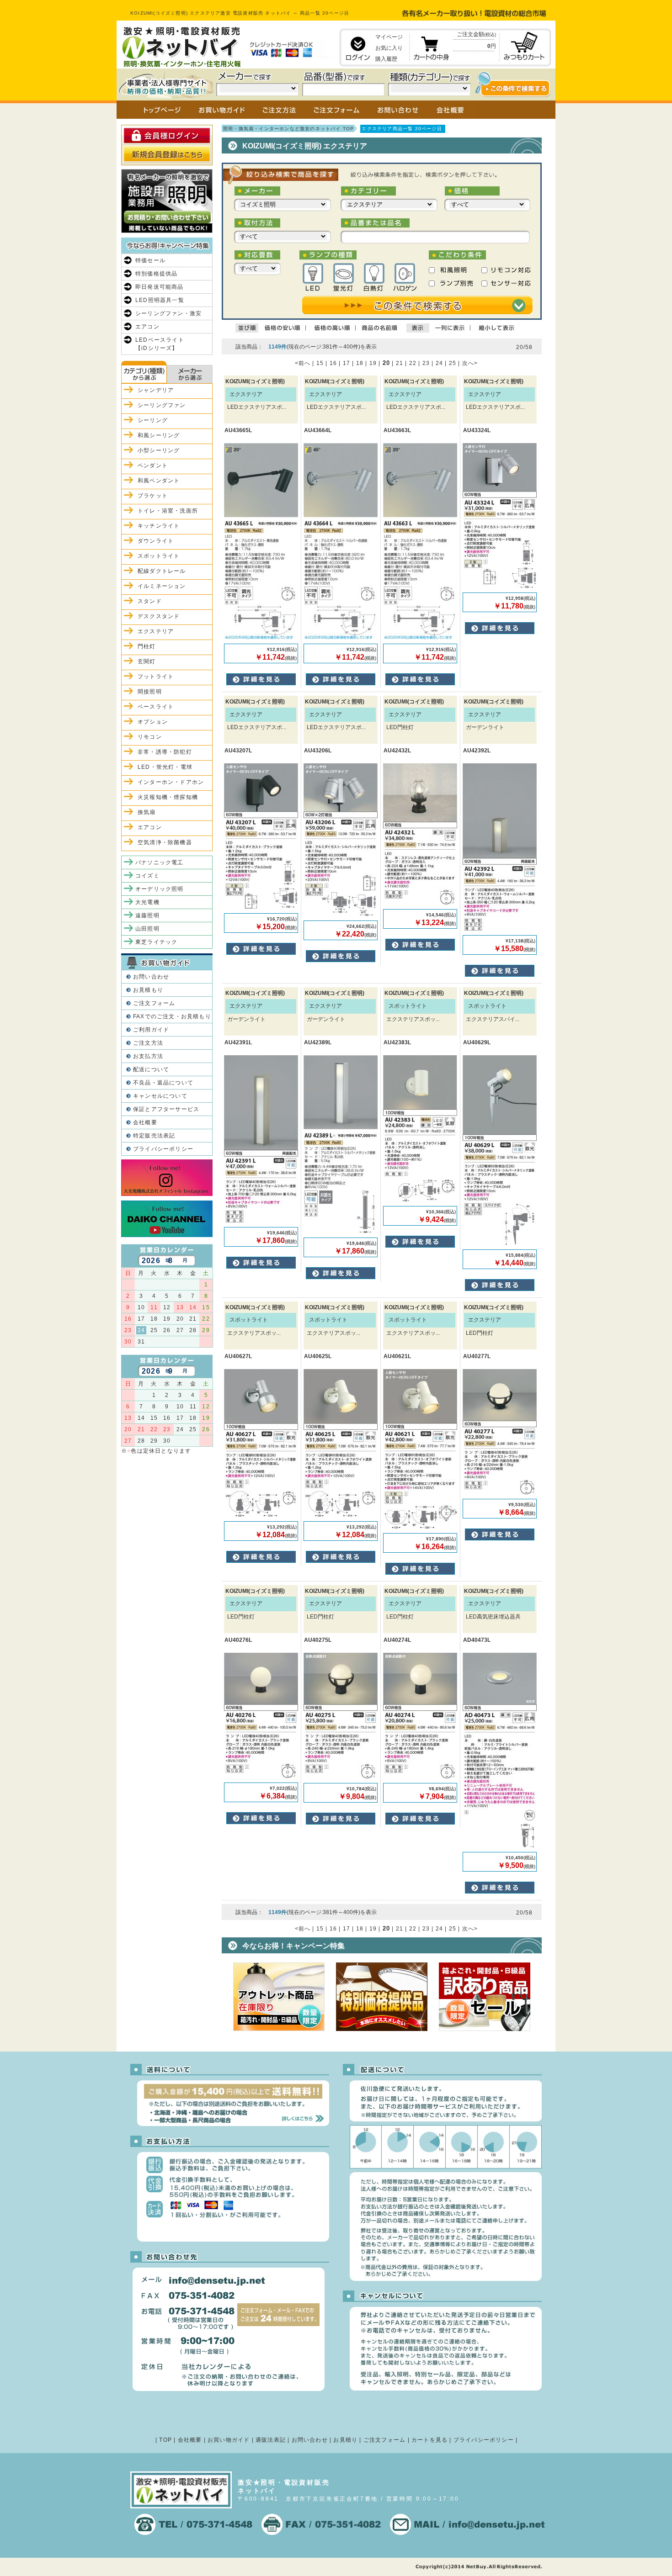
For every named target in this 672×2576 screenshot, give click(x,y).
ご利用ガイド (151, 1030)
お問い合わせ (151, 977)
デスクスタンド (159, 616)
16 (333, 363)
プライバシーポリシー (163, 1149)
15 (320, 363)
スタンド (150, 601)
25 (453, 363)
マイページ (389, 37)
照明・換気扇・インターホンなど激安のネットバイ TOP (288, 129)
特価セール (150, 260)
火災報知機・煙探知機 (168, 797)
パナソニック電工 (160, 862)
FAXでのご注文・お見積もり (172, 1016)
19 (373, 363)
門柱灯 (147, 646)
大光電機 (147, 902)
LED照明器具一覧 (160, 300)
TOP (165, 2440)
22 (413, 363)
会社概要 (145, 1122)
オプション (153, 722)
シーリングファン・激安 (168, 313)
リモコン (150, 737)
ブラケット (153, 496)
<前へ (303, 363)
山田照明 (147, 929)
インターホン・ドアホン (171, 782)
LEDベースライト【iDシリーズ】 (160, 344)
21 (400, 363)
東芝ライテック (156, 942)
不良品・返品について (163, 1083)
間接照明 (150, 692)
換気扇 (147, 812)
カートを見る (429, 2440)
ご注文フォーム (154, 1003)
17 (347, 363)
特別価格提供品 (156, 274)
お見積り (345, 2440)
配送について (151, 1069)
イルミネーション (162, 586)
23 (426, 363)
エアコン (147, 327)
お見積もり (148, 990)
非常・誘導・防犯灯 (165, 752)
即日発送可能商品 (160, 287)
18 (360, 363)
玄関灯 (147, 661)
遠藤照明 (147, 915)
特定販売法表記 (154, 1136)
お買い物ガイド (229, 2440)
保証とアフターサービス (166, 1109)
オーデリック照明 (160, 889)
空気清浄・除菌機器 (165, 842)
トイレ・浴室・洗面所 (168, 511)
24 (439, 363)
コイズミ (147, 876)
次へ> (470, 363)
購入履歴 (386, 59)
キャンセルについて (160, 1096)
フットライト (156, 677)
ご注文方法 (148, 1043)
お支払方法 (148, 1056)
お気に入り (389, 48)
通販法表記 (271, 2440)
